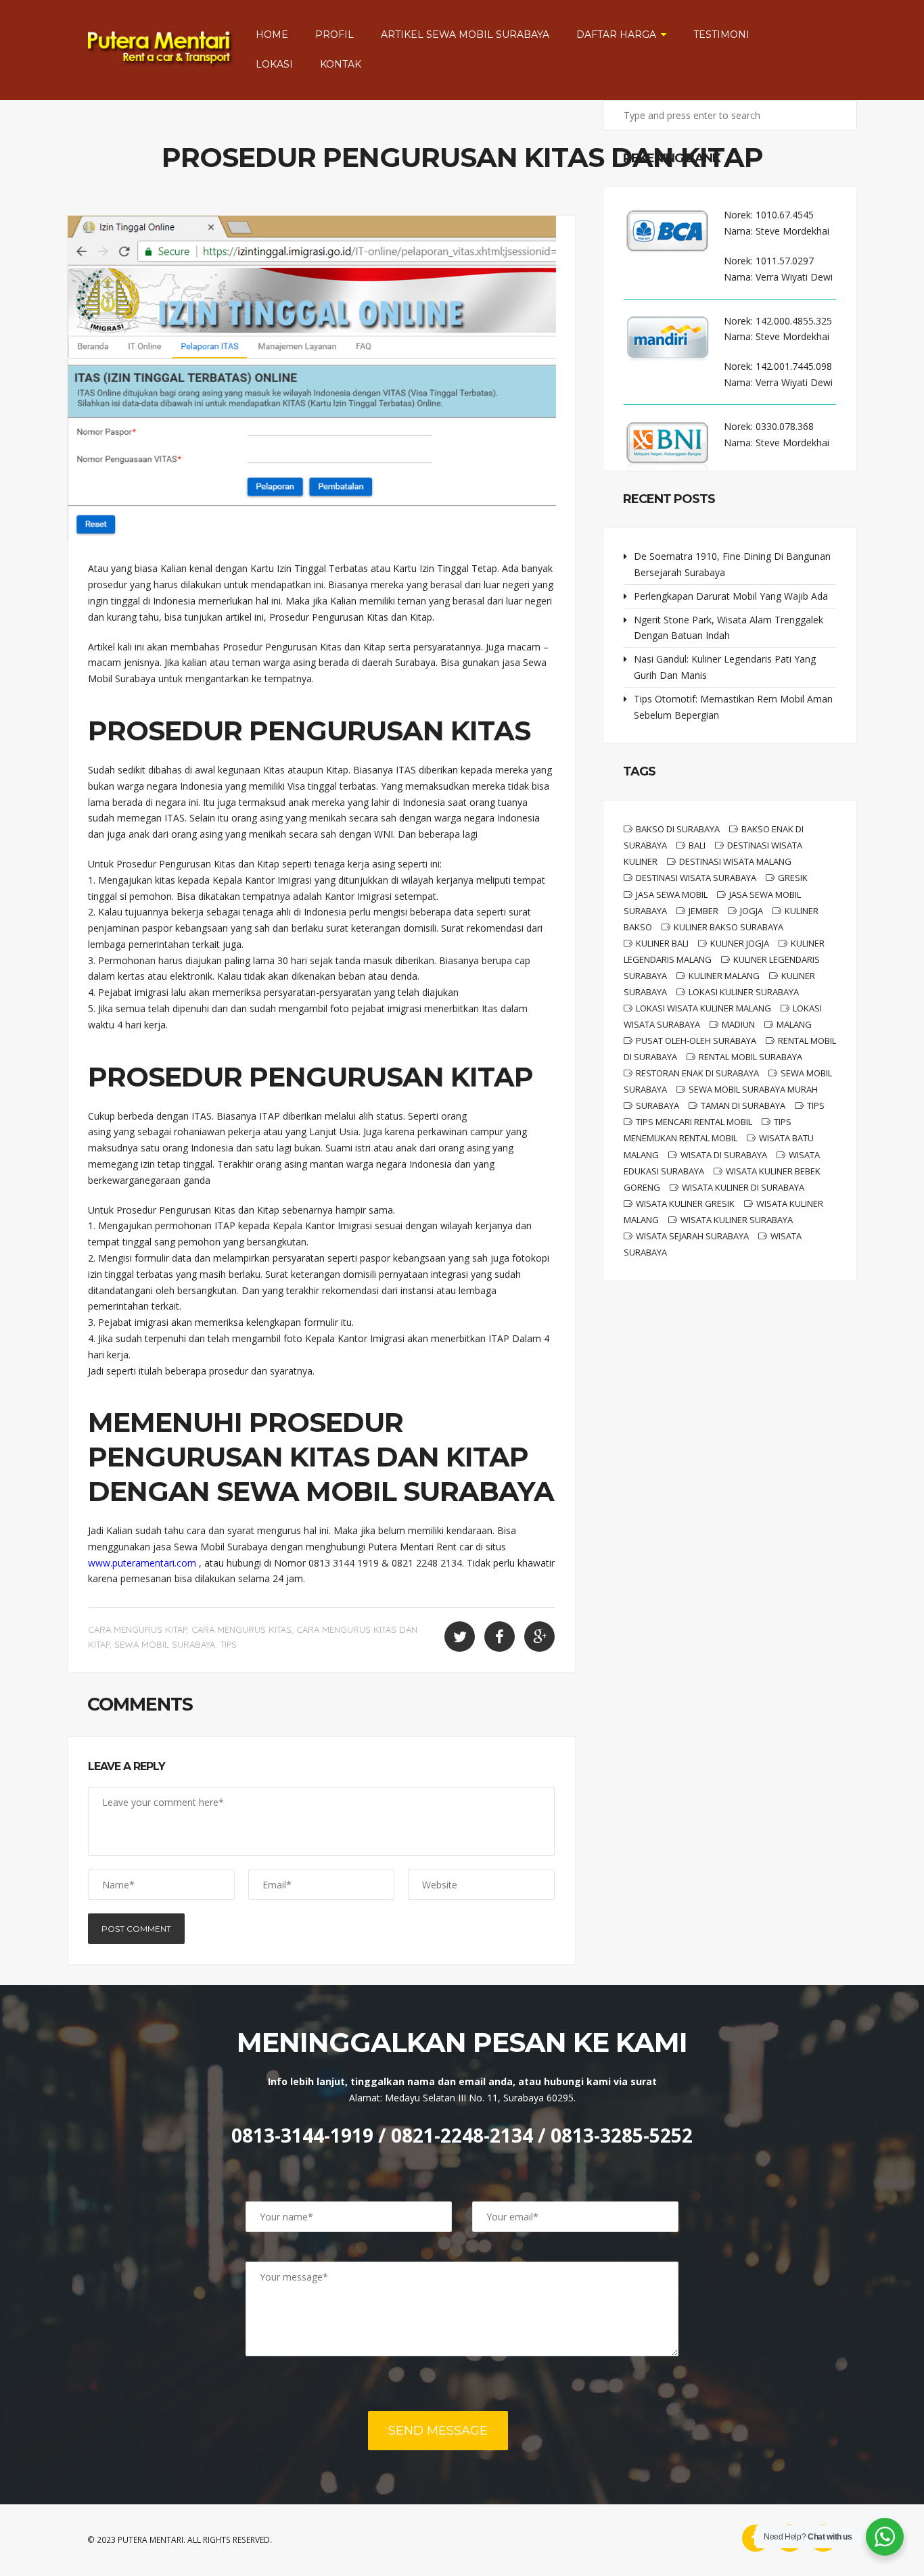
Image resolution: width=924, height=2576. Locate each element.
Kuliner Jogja (740, 943)
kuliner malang (724, 976)
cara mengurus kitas (241, 1629)
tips (228, 1644)
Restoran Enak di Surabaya (697, 1073)
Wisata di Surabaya (724, 1155)
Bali (697, 845)
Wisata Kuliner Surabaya (737, 1220)
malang (794, 1024)
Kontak (341, 64)
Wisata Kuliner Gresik (685, 1203)
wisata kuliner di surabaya (743, 1187)
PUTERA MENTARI (151, 2540)
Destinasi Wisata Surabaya (696, 878)
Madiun (738, 1024)
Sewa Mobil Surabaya (165, 1644)
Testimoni (721, 34)
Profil (334, 34)
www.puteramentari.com (142, 1563)
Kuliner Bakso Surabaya (729, 927)
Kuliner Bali (662, 943)
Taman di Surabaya (743, 1105)
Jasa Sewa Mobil (672, 895)
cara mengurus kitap (137, 1629)
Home (272, 34)
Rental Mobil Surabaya (750, 1057)
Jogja (752, 911)
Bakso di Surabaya (678, 829)
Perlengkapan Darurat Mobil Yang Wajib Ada (731, 596)
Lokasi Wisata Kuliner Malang (703, 1008)
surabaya (657, 1105)
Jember (703, 911)
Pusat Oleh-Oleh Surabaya (696, 1041)
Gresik (793, 878)
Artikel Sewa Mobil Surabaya (465, 34)
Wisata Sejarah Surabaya (692, 1236)
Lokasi (274, 64)
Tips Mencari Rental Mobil (694, 1122)
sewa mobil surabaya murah (753, 1089)
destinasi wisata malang (735, 861)
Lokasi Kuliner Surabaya (744, 992)
